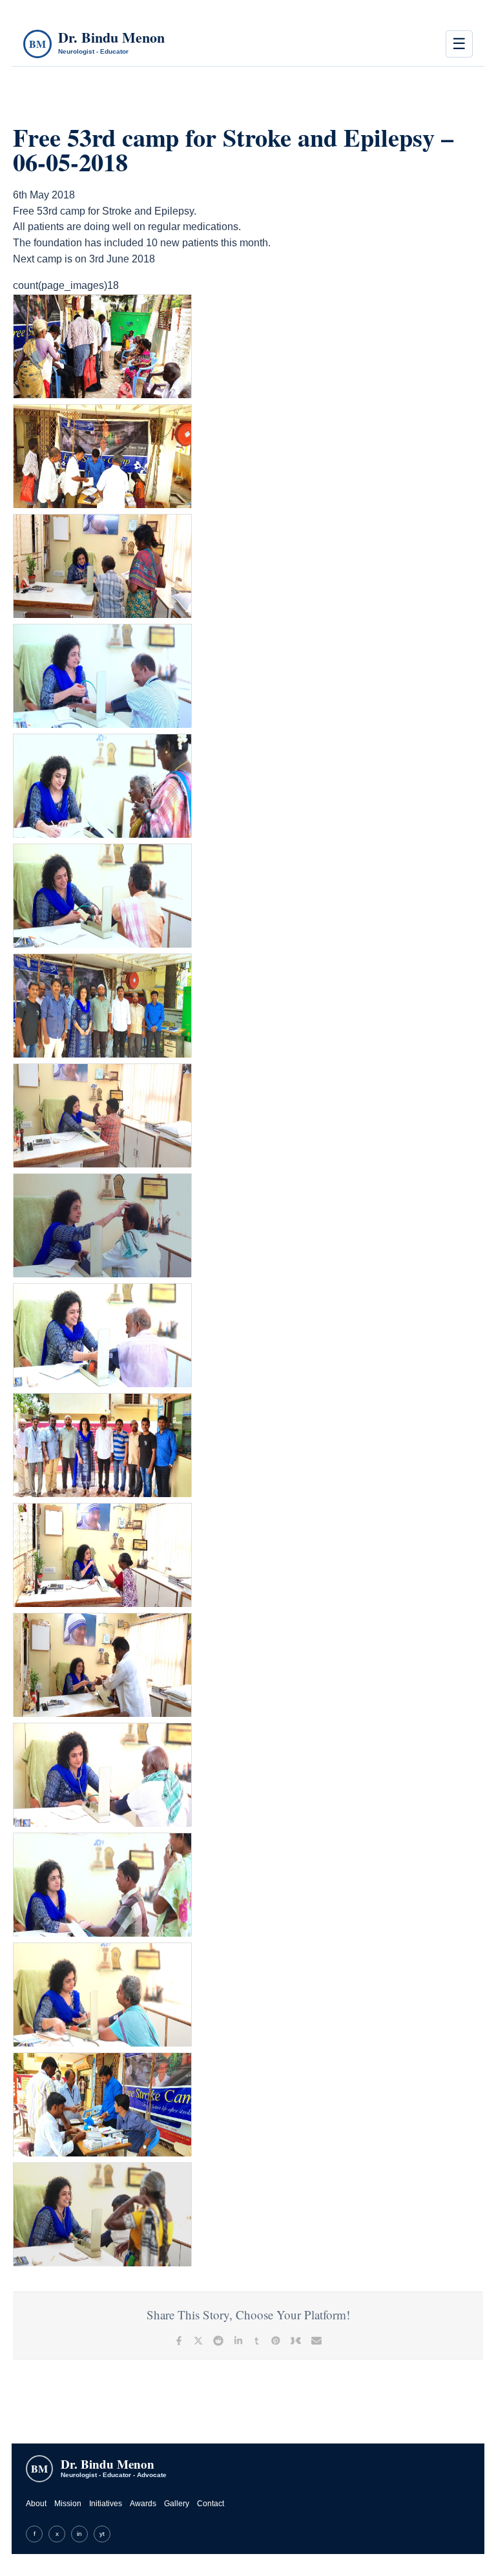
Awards (143, 2504)
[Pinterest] (276, 2341)
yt (102, 2534)
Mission (68, 2504)
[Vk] (296, 2341)
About (36, 2504)
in (79, 2534)
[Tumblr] (257, 2341)
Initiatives (106, 2504)
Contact (211, 2504)
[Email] (316, 2341)
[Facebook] (179, 2341)
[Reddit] (218, 2341)
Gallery (177, 2504)
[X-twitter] (198, 2341)
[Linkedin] (238, 2341)
